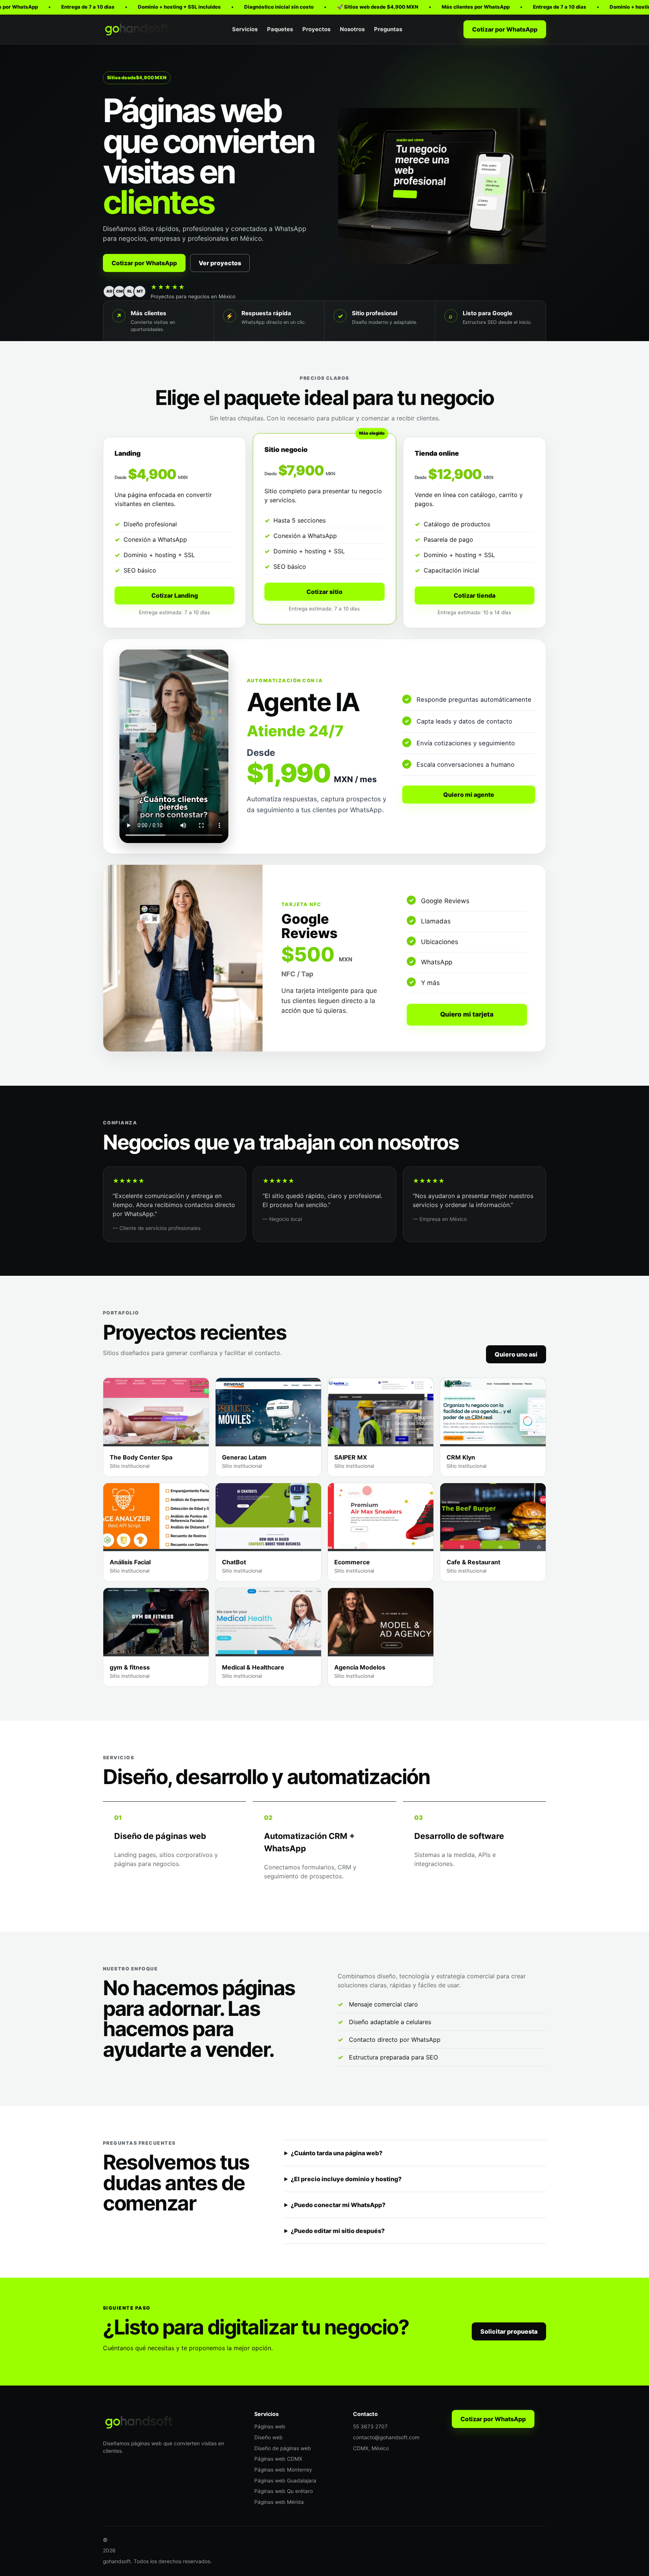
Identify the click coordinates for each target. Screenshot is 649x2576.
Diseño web (269, 2437)
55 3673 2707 (370, 2426)
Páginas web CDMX (278, 2459)
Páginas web (270, 2426)
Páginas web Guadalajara (285, 2481)
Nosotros (352, 29)
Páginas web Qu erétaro (284, 2491)
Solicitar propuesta (509, 2331)
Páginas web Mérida (279, 2502)
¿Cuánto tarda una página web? (337, 2153)
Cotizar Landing (175, 595)
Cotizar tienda (475, 595)
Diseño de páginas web (283, 2448)
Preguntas (388, 29)
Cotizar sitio (324, 592)
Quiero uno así (516, 1354)
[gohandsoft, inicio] (137, 29)
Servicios (245, 29)
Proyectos (316, 29)
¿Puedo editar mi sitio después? (338, 2231)
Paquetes (280, 29)
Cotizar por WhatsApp (505, 29)
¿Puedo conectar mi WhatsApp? (338, 2205)
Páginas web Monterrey (283, 2470)
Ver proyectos (220, 263)
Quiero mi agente (469, 795)
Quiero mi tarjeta (467, 1014)
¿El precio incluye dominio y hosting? (346, 2179)
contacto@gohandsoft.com (386, 2437)
